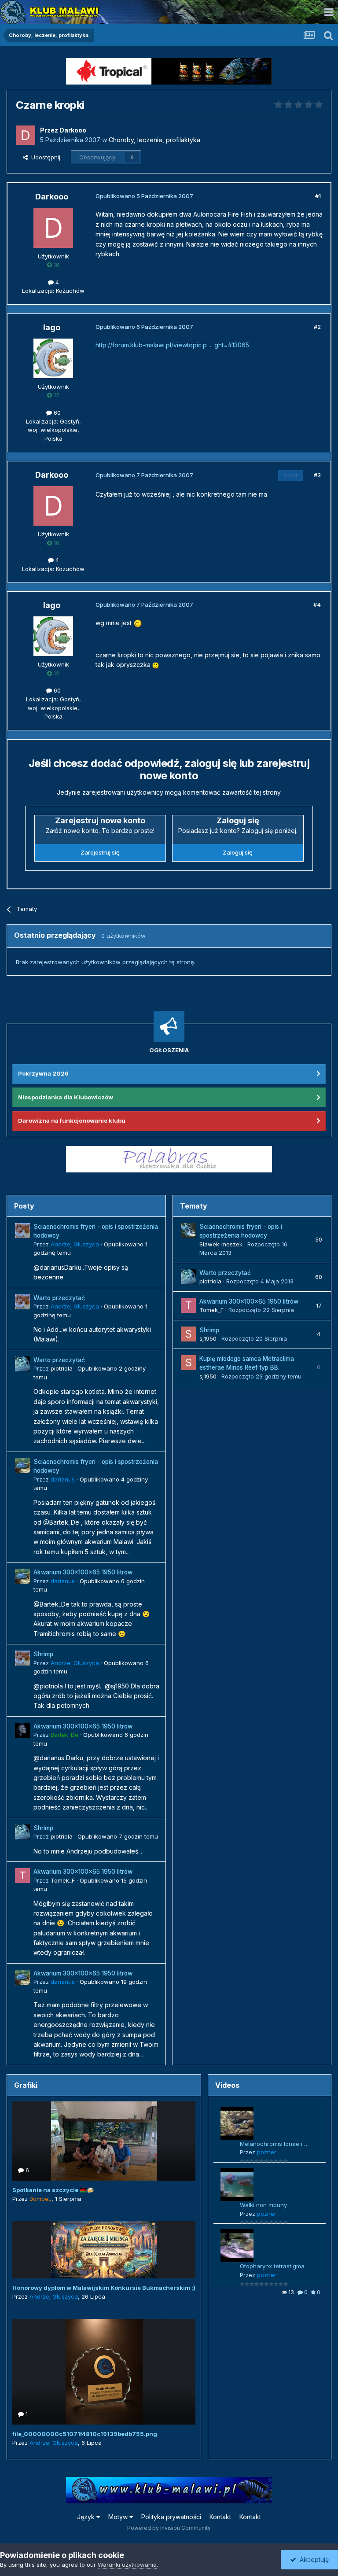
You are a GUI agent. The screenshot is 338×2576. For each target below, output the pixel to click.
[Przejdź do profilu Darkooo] (26, 135)
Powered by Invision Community (169, 2528)
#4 (317, 604)
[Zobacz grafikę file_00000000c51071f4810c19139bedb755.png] (104, 2372)
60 (56, 413)
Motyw (119, 2517)
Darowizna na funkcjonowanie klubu (72, 1120)
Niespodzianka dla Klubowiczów (66, 1097)
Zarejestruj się (100, 852)
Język (87, 2517)
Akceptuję (312, 2559)
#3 (317, 475)
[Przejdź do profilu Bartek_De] (22, 1730)
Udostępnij (44, 157)
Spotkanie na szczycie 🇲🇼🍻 (53, 2190)
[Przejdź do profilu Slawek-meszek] (188, 1231)
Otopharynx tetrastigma (272, 2266)
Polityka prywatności (171, 2517)
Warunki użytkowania (127, 2565)
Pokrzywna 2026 (43, 1073)
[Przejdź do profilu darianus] (22, 1466)
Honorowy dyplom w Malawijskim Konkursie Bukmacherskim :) (104, 2288)
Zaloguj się (238, 852)
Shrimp (43, 1654)
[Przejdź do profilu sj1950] (188, 1334)
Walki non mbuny (263, 2205)
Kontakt (220, 2517)
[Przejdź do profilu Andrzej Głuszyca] (22, 1231)
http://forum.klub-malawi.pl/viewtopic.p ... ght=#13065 (172, 345)
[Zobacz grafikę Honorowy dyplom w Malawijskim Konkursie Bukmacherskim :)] (104, 2250)
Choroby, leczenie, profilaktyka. (155, 140)
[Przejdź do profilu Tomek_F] (22, 1876)
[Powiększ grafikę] (138, 623)
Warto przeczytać (59, 1298)
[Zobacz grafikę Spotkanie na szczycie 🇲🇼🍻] (104, 2141)
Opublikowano (118, 1836)
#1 (318, 196)
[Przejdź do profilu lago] (53, 358)
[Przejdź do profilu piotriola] (22, 1364)
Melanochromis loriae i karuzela (271, 2144)
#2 (317, 327)
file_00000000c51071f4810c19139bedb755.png (85, 2434)
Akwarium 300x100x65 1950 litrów (83, 1572)
